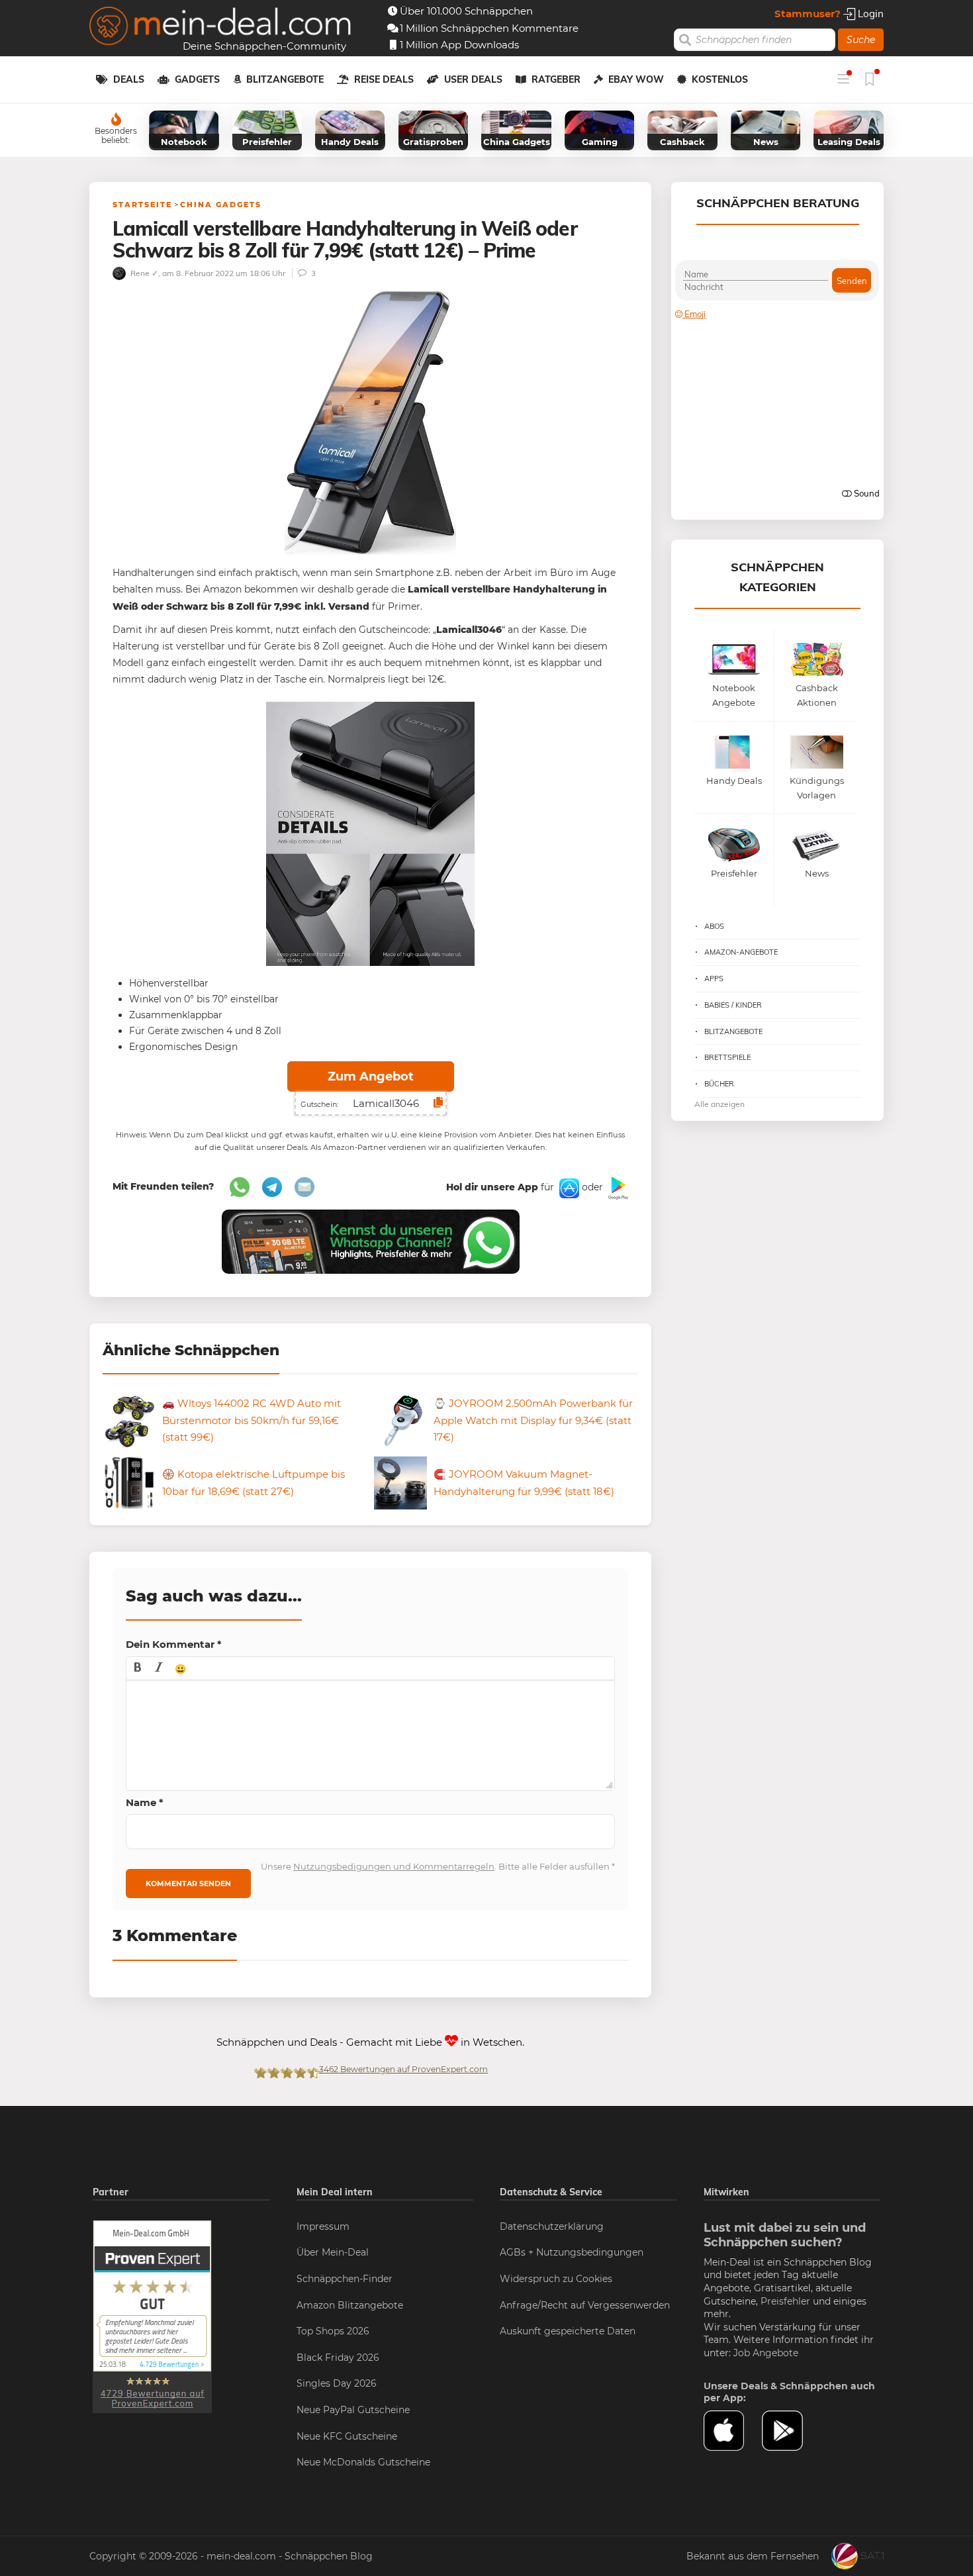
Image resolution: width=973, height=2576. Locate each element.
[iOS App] (568, 1188)
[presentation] (138, 1668)
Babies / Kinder (733, 1005)
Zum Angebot (371, 1076)
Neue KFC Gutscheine (347, 2436)
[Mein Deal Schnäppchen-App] (791, 2431)
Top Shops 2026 (333, 2331)
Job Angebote (766, 2353)
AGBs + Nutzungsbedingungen (572, 2252)
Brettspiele (727, 1057)
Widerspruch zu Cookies (556, 2279)
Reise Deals (384, 79)
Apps (714, 978)
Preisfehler (785, 2301)
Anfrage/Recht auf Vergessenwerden (585, 2305)
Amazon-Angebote (741, 952)
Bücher (719, 1084)
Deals (129, 79)
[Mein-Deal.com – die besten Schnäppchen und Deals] (220, 27)
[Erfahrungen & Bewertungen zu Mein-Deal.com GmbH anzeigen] (152, 2316)
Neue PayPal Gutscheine (353, 2410)
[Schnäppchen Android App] (617, 1188)
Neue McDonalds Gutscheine (363, 2462)
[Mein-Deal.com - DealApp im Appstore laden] (733, 2431)
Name (145, 1802)
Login (869, 14)
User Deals (473, 79)
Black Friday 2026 (338, 2358)
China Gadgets (221, 205)
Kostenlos (720, 79)
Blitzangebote (285, 79)
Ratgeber (556, 79)
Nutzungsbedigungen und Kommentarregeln (394, 1866)
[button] (138, 1668)
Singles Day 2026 (337, 2383)
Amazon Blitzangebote (350, 2305)
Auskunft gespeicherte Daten (568, 2331)
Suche (861, 40)
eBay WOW (636, 79)
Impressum (323, 2226)
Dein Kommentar (174, 1644)
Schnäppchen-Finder (345, 2279)
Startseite (142, 205)
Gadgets (197, 79)
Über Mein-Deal (333, 2252)
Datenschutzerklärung (552, 2226)
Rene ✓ (143, 273)
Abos (714, 926)
